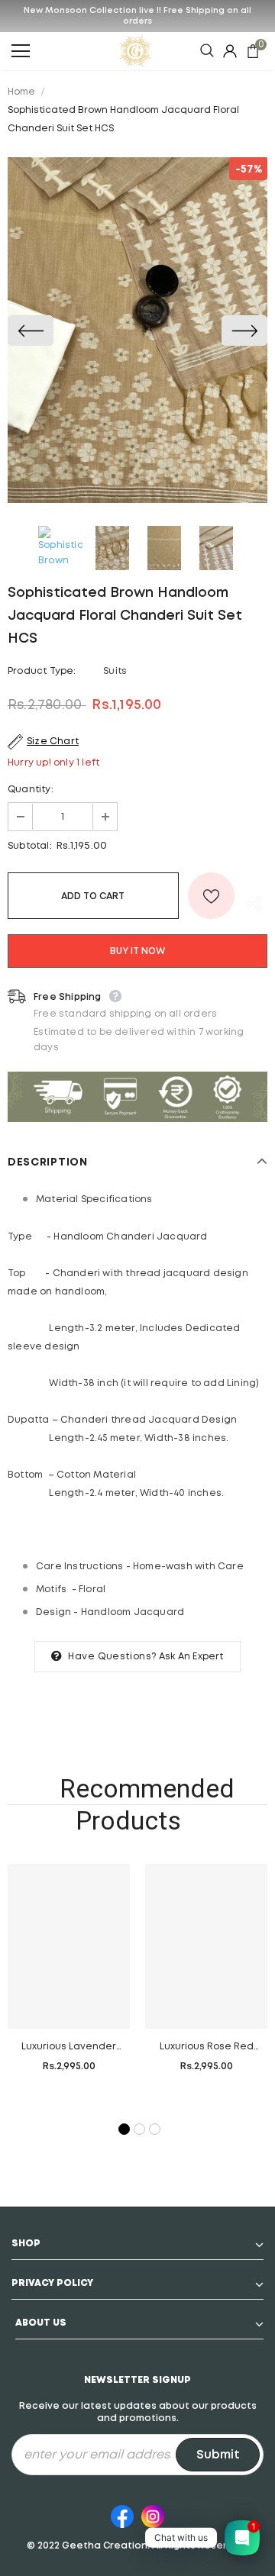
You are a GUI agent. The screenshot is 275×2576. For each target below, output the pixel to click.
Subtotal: (30, 846)
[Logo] (135, 51)
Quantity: (31, 790)
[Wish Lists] (211, 896)
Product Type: (42, 671)
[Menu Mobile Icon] (21, 51)
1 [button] (123, 2128)
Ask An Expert (191, 1657)
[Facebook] (122, 2514)
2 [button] (138, 2128)
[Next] (244, 330)
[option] (137, 330)
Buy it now (137, 951)
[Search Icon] (207, 51)
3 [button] (154, 2128)
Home (21, 92)
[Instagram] (153, 2514)
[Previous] (31, 330)
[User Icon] (230, 51)
